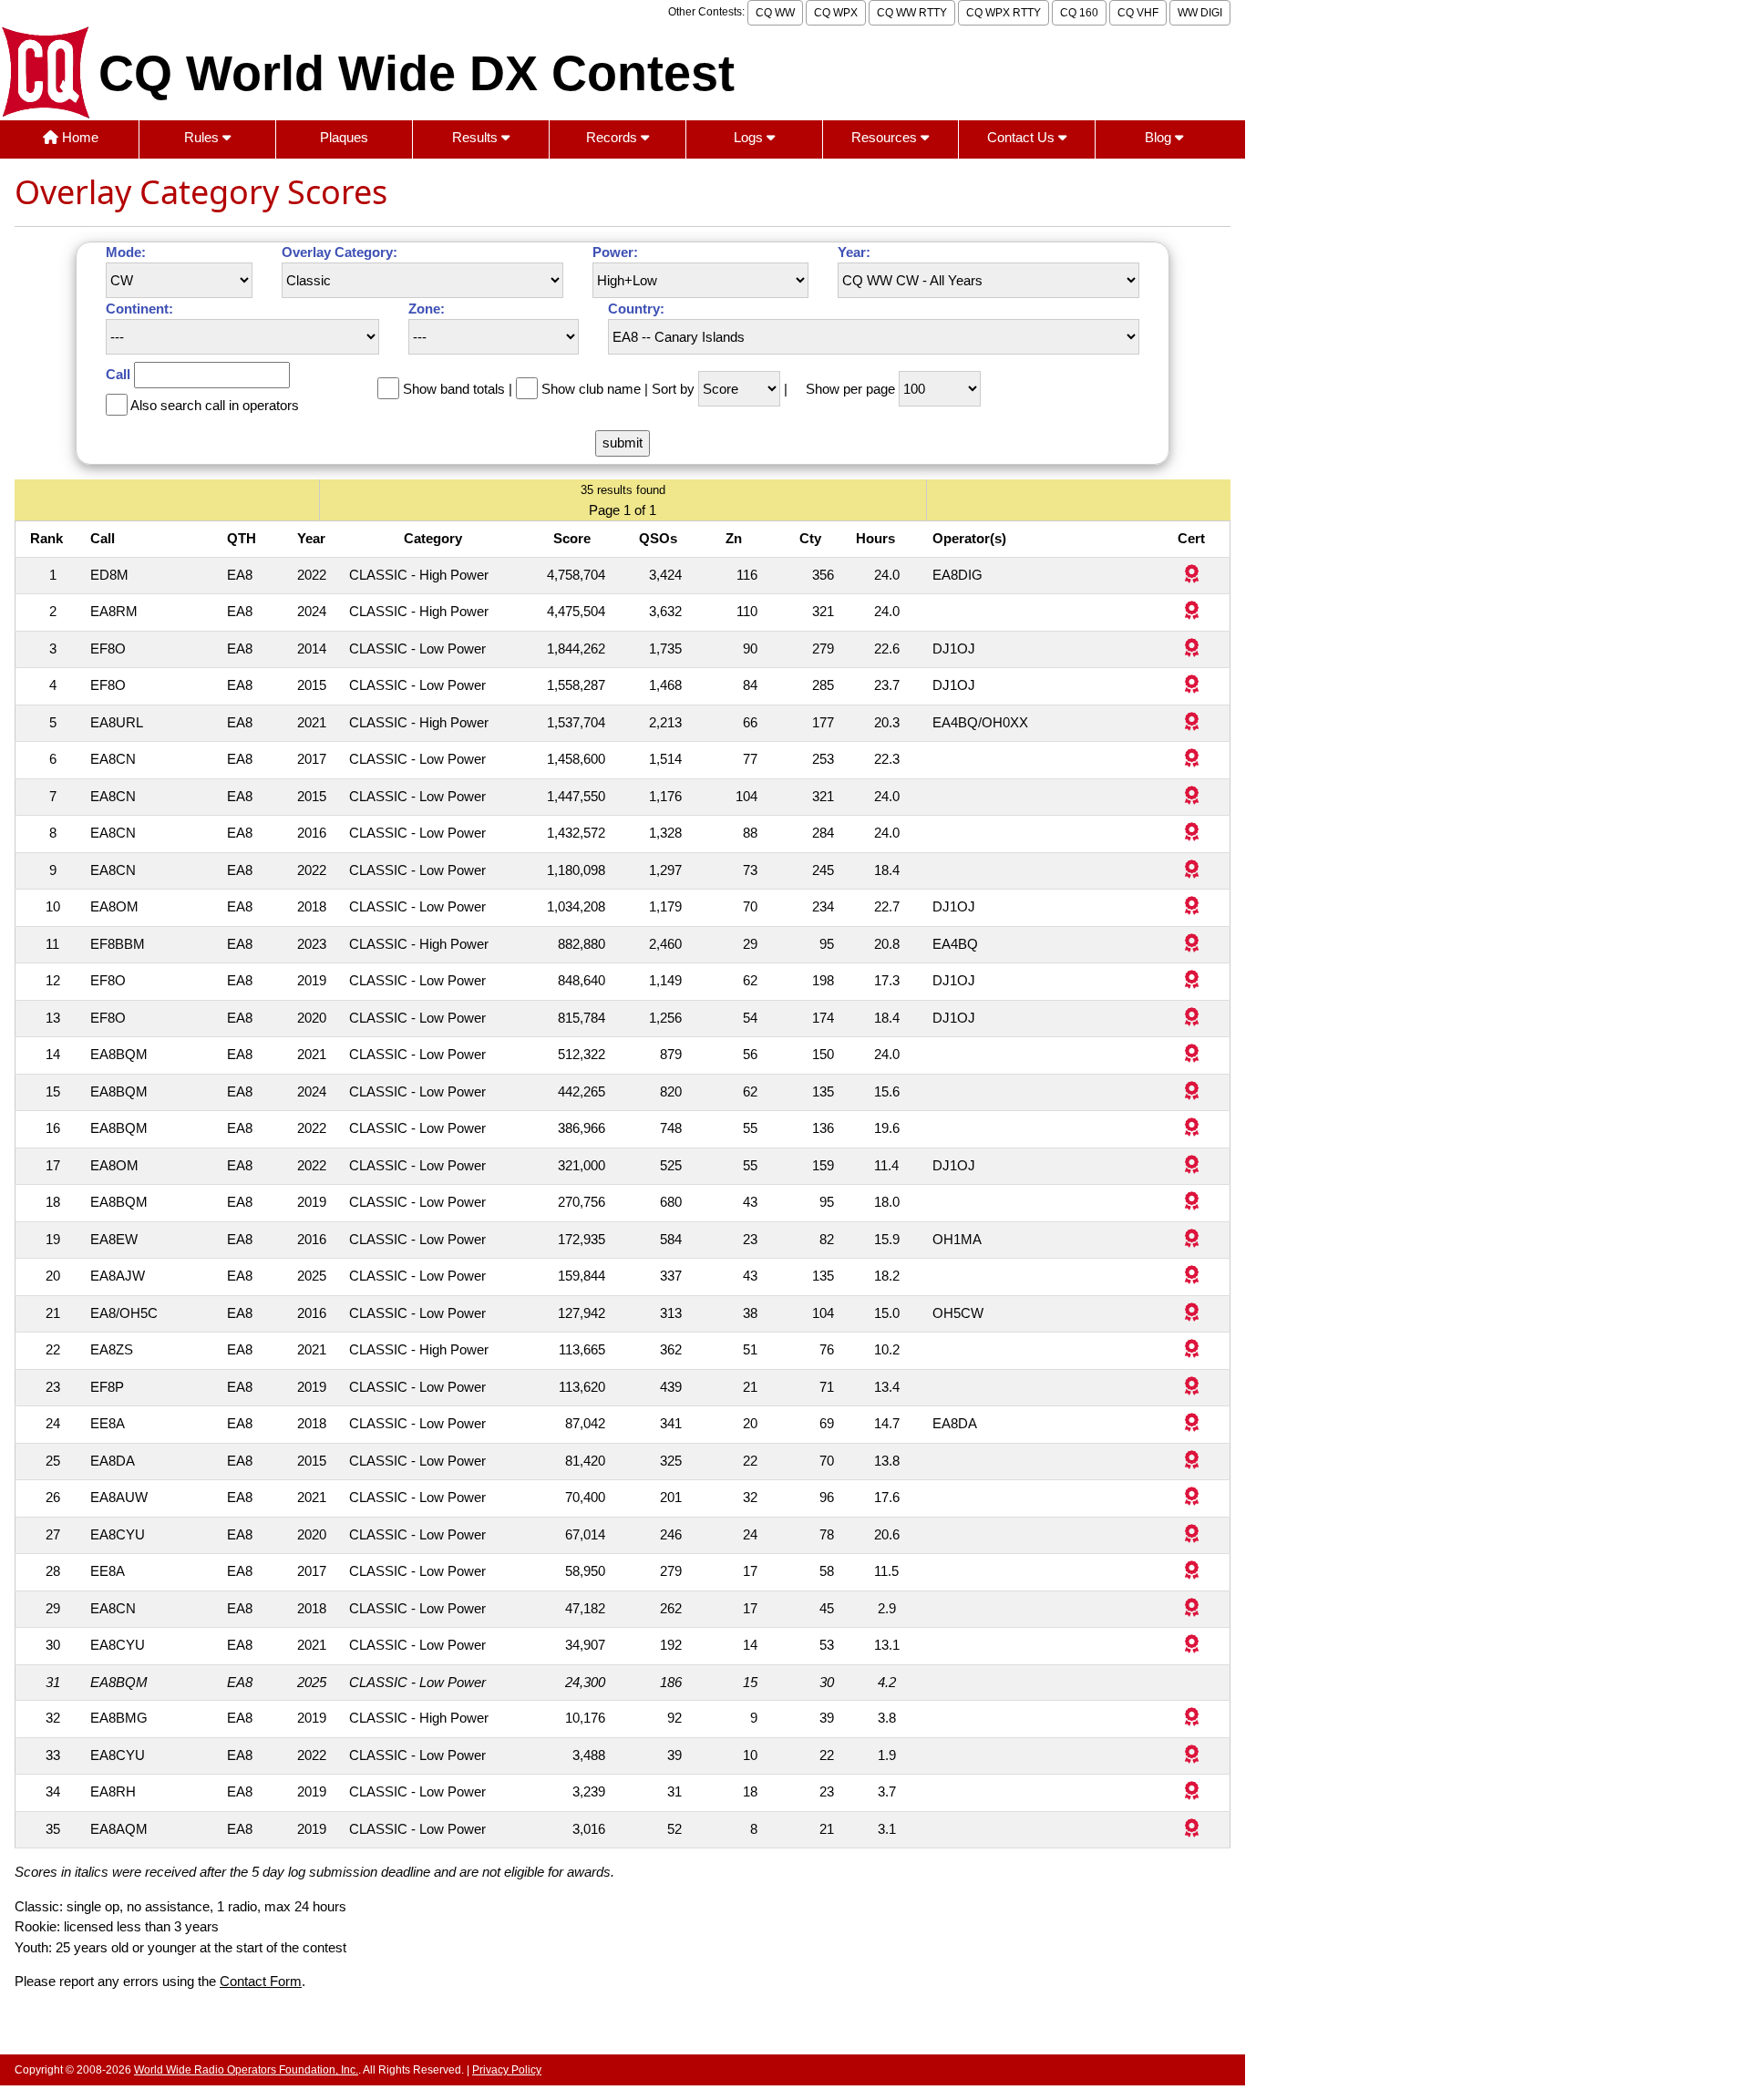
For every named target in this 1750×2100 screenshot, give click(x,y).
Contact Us (1023, 137)
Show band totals (454, 389)
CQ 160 (1079, 13)
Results (477, 137)
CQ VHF (1138, 13)
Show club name (591, 389)
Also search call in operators (215, 405)
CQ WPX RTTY (1004, 13)
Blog (1160, 137)
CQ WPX (836, 13)
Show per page (850, 389)
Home (78, 137)
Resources (886, 137)
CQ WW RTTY (912, 13)
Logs (750, 137)
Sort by (673, 389)
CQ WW (775, 13)
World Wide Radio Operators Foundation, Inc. (246, 2070)
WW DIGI (1200, 13)
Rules (203, 137)
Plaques (344, 137)
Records (613, 137)
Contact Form (261, 1981)
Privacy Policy (507, 2070)
